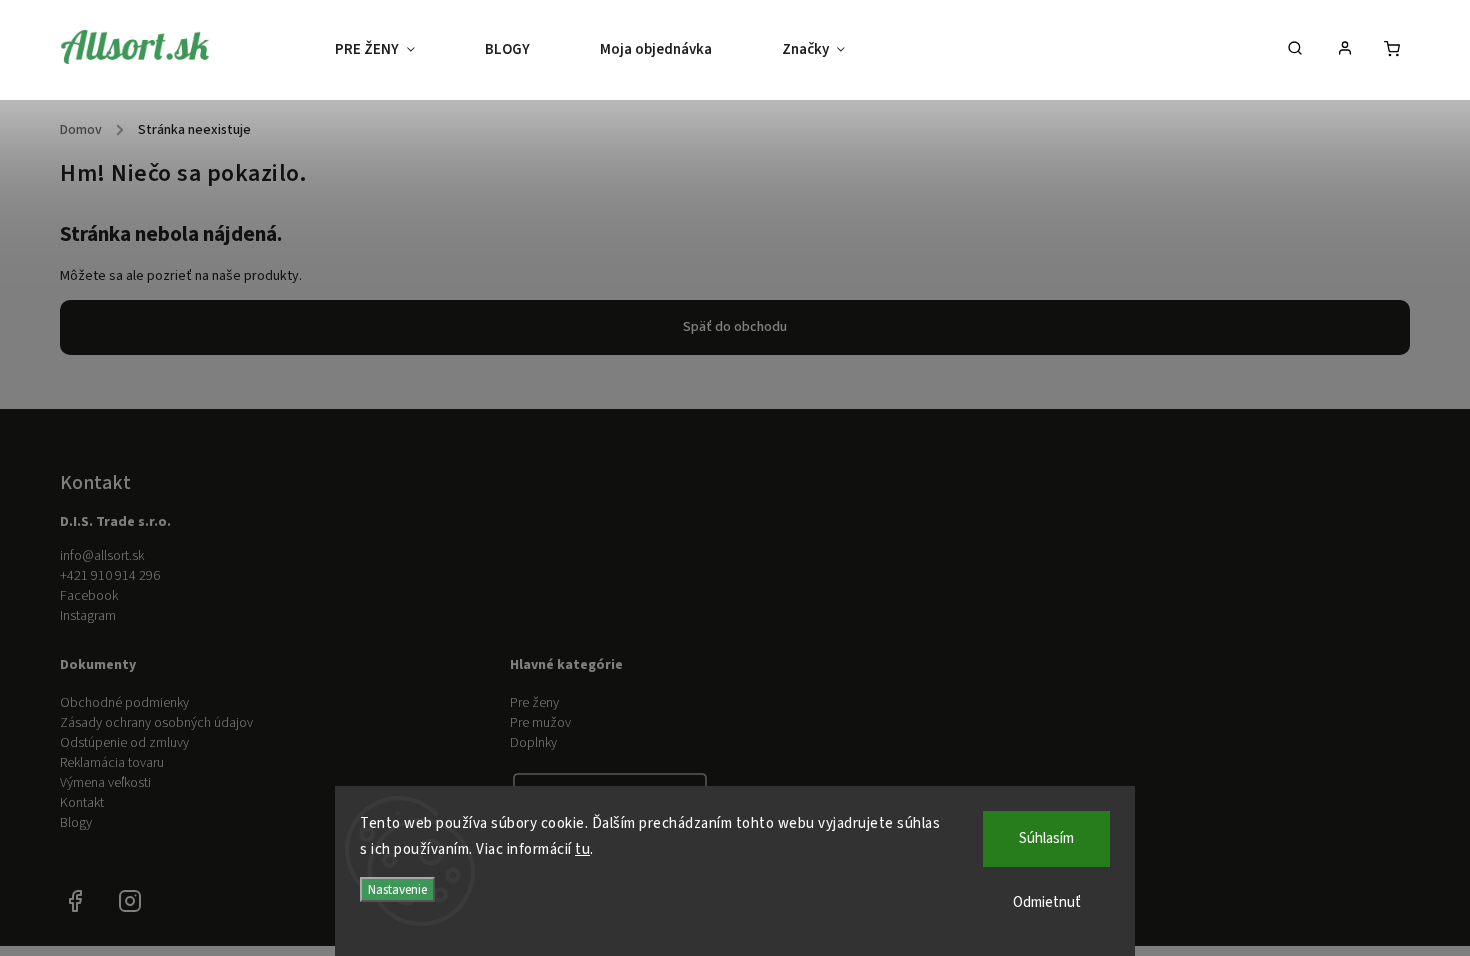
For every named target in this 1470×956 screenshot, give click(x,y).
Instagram (88, 616)
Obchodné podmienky (124, 703)
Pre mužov (540, 723)
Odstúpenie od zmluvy (124, 743)
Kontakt (82, 803)
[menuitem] (392, 50)
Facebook (89, 596)
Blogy (76, 823)
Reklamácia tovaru (112, 763)
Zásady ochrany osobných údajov (156, 723)
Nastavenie (397, 889)
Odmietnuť (1047, 902)
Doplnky (533, 743)
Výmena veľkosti (105, 783)
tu (582, 849)
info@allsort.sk (102, 556)
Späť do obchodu (735, 327)
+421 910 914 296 (110, 576)
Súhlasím (1046, 838)
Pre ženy (534, 703)
